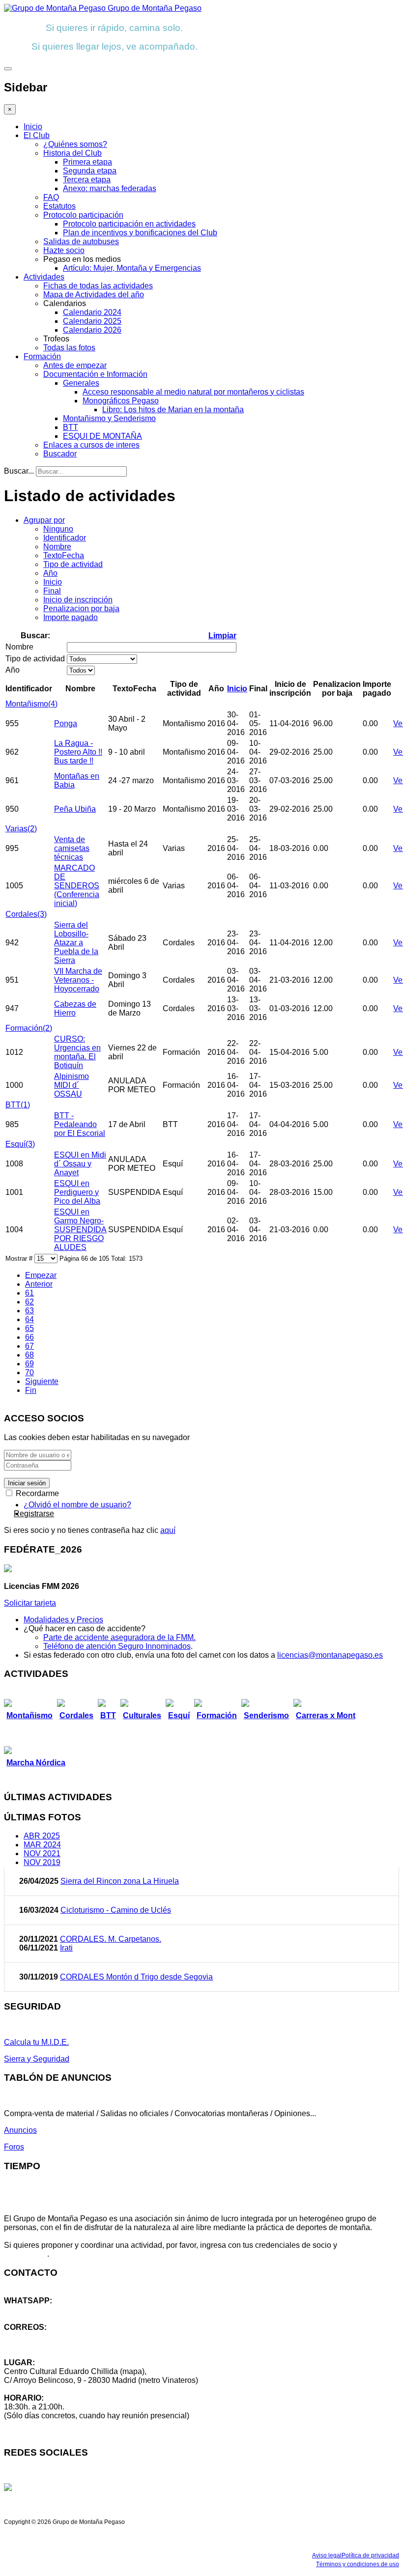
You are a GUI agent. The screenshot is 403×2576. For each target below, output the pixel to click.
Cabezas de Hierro (75, 1008)
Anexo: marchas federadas (110, 188)
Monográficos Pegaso (121, 401)
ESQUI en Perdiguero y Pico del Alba (77, 1192)
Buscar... (19, 471)
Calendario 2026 (92, 330)
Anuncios (20, 2130)
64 (29, 1319)
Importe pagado (71, 617)
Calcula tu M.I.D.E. (36, 2042)
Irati (66, 1948)
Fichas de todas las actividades (98, 286)
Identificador (65, 538)
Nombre (57, 547)
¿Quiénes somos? (75, 144)
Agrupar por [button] (44, 520)
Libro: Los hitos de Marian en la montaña (173, 410)
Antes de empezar (75, 365)
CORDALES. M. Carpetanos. (111, 1939)
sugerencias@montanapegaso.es (63, 2345)
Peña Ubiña (75, 809)
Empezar (41, 1275)
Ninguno (58, 529)
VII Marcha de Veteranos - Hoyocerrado (78, 980)
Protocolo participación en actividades (129, 224)
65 (29, 1328)
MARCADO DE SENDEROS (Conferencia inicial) (77, 886)
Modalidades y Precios (63, 1620)
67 (29, 1346)
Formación (42, 356)
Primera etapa (87, 162)
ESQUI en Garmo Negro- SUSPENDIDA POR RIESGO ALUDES (80, 1230)
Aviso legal (327, 2555)
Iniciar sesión (27, 1483)
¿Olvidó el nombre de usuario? (77, 1505)
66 (29, 1337)
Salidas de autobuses (81, 241)
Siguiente (42, 1381)
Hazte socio (64, 250)
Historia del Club (72, 153)
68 (29, 1355)
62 (29, 1302)
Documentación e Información (95, 374)
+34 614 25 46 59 (34, 2309)
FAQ (51, 197)
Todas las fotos (69, 348)
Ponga (66, 723)
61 (29, 1293)
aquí (168, 1530)
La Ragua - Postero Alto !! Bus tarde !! (78, 752)
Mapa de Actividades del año (94, 295)
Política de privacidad (370, 2555)
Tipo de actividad (73, 564)
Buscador (60, 454)
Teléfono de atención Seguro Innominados (117, 1646)
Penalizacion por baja (81, 609)
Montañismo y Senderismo (109, 418)
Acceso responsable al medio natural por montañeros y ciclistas (193, 392)
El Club (37, 135)
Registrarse (34, 1514)
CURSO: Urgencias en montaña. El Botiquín (77, 1052)
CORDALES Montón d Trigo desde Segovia (136, 1977)
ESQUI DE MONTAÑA (102, 436)
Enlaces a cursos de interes (91, 445)
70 (29, 1373)
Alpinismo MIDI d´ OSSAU (72, 1085)
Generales (81, 383)
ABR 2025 (42, 1836)
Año (50, 573)
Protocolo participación (83, 215)
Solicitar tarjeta (30, 1603)
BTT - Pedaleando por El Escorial (80, 1124)
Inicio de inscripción (78, 600)
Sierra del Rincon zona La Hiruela (120, 1881)
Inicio (33, 127)
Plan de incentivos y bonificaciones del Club (140, 233)
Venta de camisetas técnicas (72, 848)
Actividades (44, 277)
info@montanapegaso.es (48, 2336)
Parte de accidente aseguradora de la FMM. (119, 1637)
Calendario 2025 (92, 321)
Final (52, 591)
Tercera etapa (87, 180)
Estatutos (59, 206)
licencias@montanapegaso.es (330, 1655)
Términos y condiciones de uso (358, 2564)
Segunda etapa (90, 171)
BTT (71, 427)
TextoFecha (64, 555)
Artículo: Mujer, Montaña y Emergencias (132, 268)
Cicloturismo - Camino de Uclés (116, 1910)
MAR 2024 (42, 1845)
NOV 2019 (42, 1862)
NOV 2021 (42, 1854)
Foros (14, 2147)
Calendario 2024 (92, 312)
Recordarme (36, 1493)
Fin (31, 1390)
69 (29, 1364)
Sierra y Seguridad (37, 2059)
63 (29, 1311)
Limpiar (222, 636)
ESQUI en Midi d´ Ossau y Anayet (80, 1164)
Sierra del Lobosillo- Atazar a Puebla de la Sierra (76, 943)
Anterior (39, 1284)
